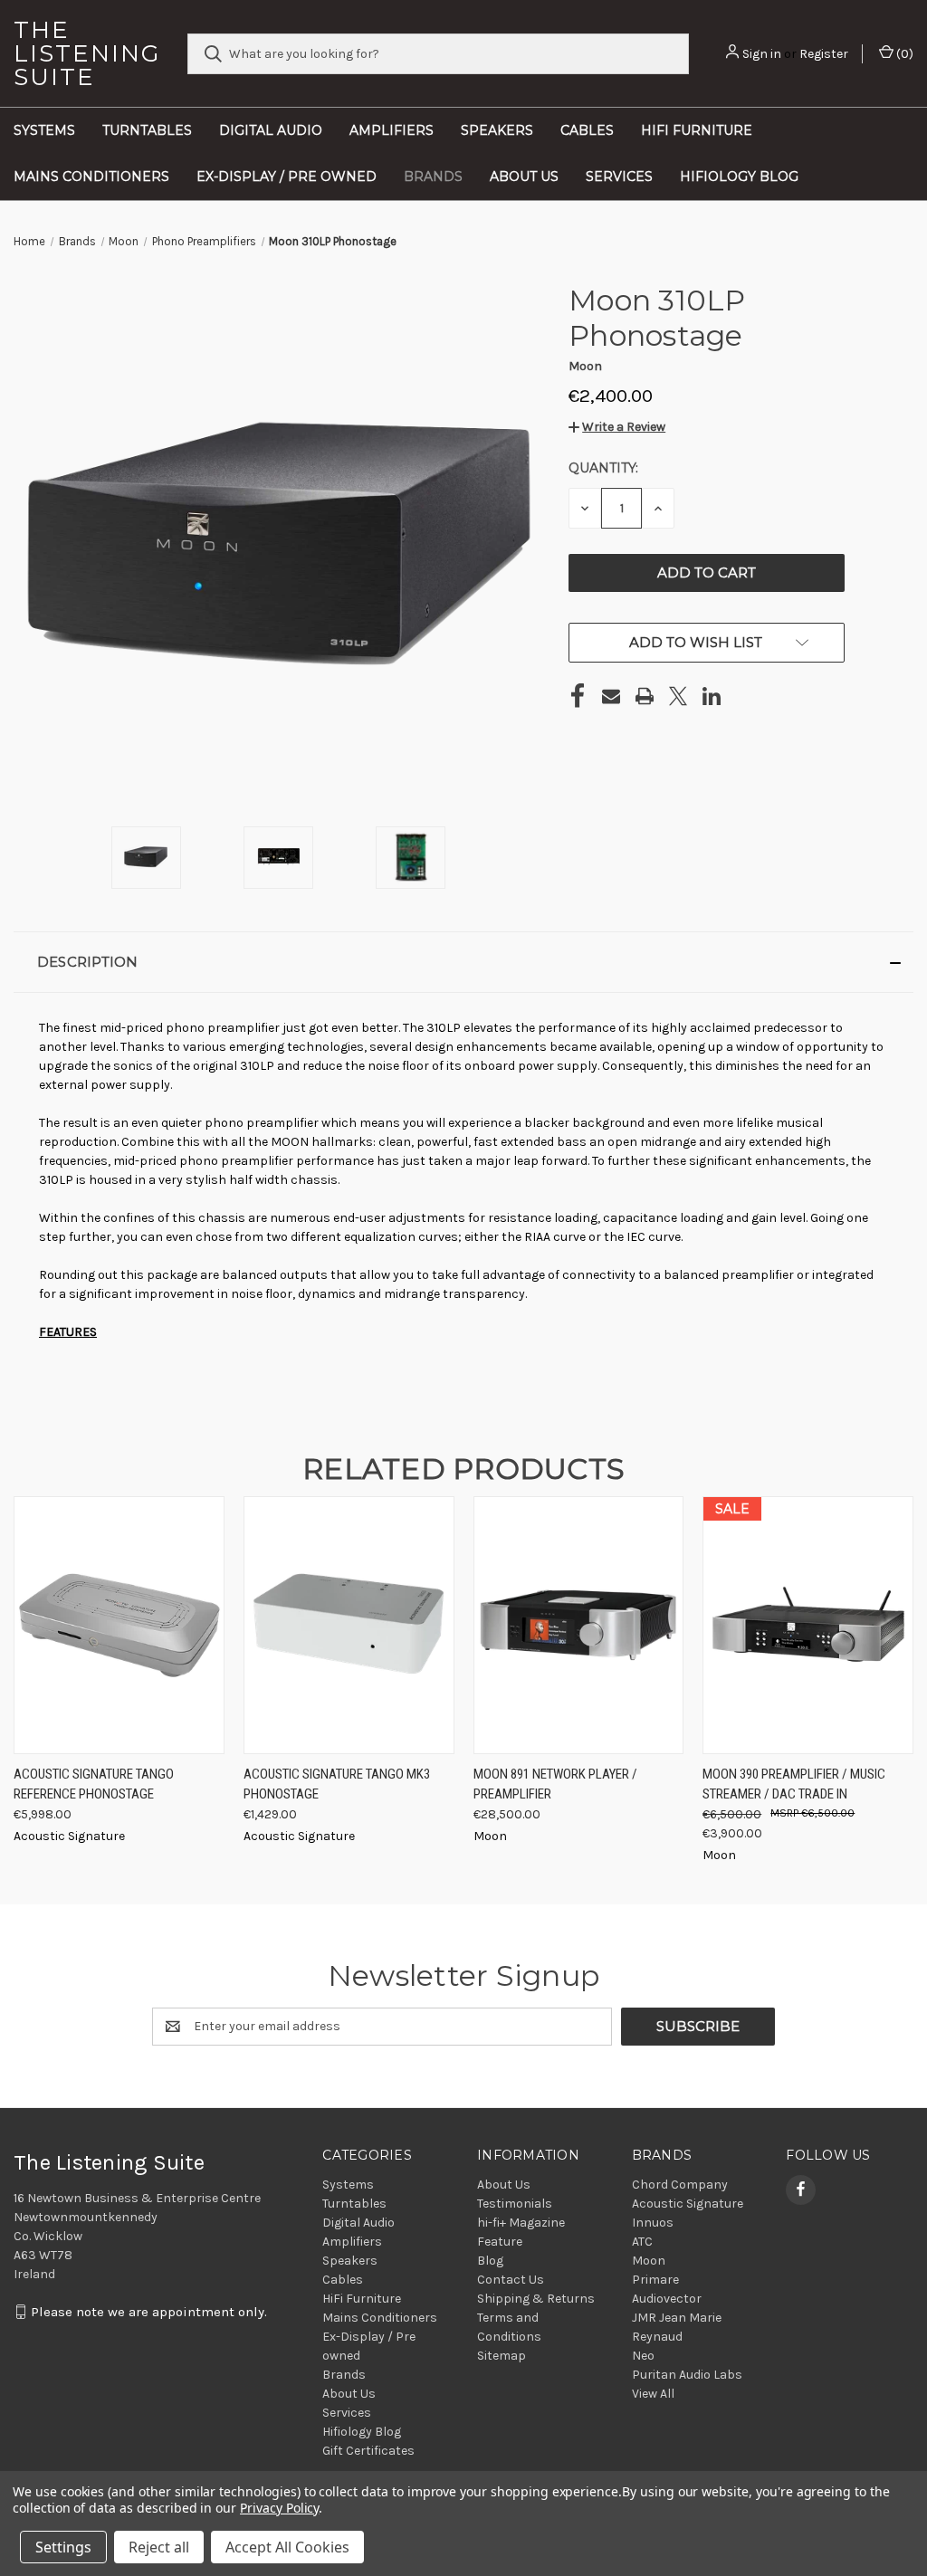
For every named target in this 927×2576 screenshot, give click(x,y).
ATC (642, 2242)
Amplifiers (392, 130)
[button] (617, 427)
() (903, 54)
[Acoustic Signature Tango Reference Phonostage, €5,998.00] (119, 1625)
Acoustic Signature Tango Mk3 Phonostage (337, 1784)
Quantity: (603, 468)
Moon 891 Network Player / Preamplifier (555, 1784)
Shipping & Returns (536, 2299)
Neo (643, 2356)
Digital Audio (271, 130)
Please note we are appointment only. (149, 2312)
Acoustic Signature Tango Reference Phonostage (94, 1784)
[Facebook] (578, 696)
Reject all (159, 2547)
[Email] (611, 696)
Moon (649, 2261)
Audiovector (667, 2299)
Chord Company (680, 2185)
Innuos (653, 2223)
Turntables (147, 130)
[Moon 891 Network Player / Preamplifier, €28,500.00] (579, 1625)
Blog (490, 2261)
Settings (63, 2547)
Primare (655, 2280)
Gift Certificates (368, 2451)
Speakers (497, 130)
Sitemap (502, 2356)
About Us (524, 177)
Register (824, 54)
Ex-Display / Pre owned (287, 177)
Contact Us (511, 2280)
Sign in (762, 54)
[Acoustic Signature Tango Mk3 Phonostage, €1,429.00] (349, 1625)
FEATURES (68, 1332)
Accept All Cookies (287, 2547)
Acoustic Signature (688, 2204)
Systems (44, 130)
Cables (587, 130)
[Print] (645, 696)
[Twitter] (678, 696)
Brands (433, 177)
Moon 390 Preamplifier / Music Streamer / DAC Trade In (794, 1784)
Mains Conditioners (91, 177)
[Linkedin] (712, 696)
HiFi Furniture (697, 130)
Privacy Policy (279, 2508)
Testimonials (515, 2204)
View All (653, 2394)
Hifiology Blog (739, 177)
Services (619, 177)
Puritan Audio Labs (687, 2375)
